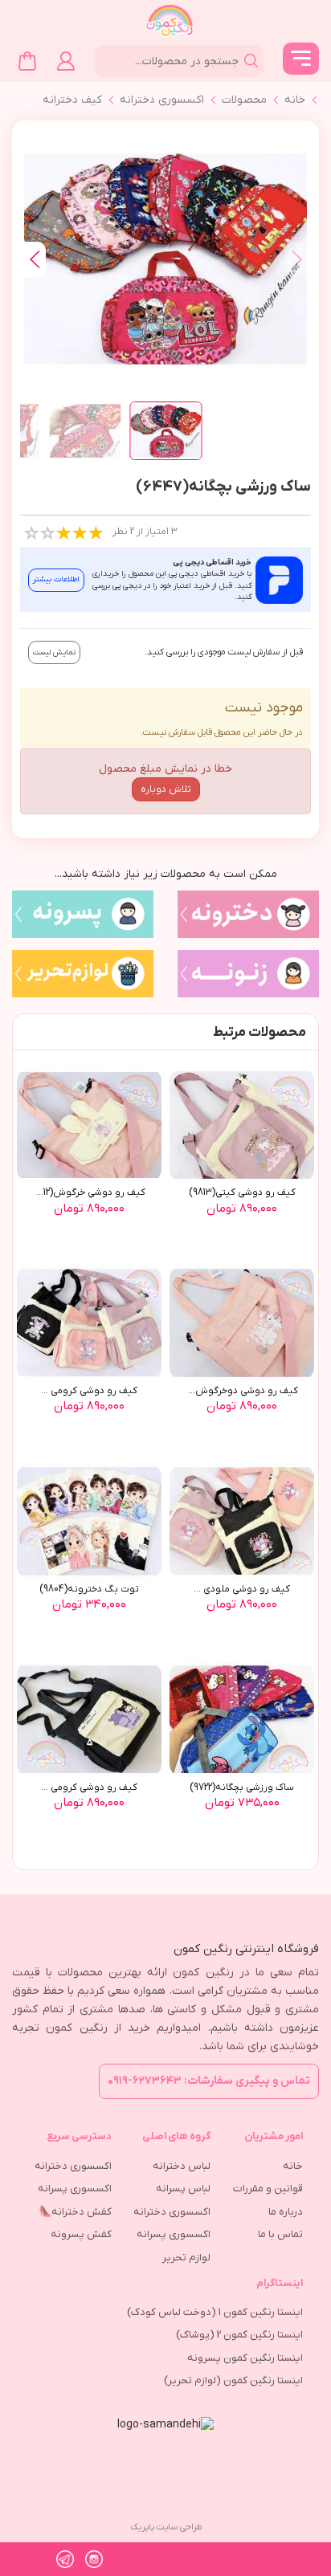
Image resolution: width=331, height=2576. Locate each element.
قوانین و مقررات (268, 2189)
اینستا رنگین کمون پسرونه (245, 2358)
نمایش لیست (54, 652)
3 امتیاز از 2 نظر (145, 532)
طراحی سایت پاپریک (166, 2527)
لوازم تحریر (186, 2258)
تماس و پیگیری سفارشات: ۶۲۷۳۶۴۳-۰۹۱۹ (209, 2081)
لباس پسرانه (183, 2189)
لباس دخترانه (182, 2166)
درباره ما (286, 2212)
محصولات (244, 100)
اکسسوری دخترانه (162, 100)
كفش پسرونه (81, 2234)
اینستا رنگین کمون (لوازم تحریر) (233, 2380)
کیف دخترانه (72, 100)
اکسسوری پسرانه (174, 2234)
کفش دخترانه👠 (75, 2212)
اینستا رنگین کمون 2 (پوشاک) (239, 2335)
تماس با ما (280, 2234)
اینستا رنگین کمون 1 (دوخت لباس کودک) (215, 2312)
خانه (295, 100)
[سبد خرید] (27, 61)
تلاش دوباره (166, 789)
